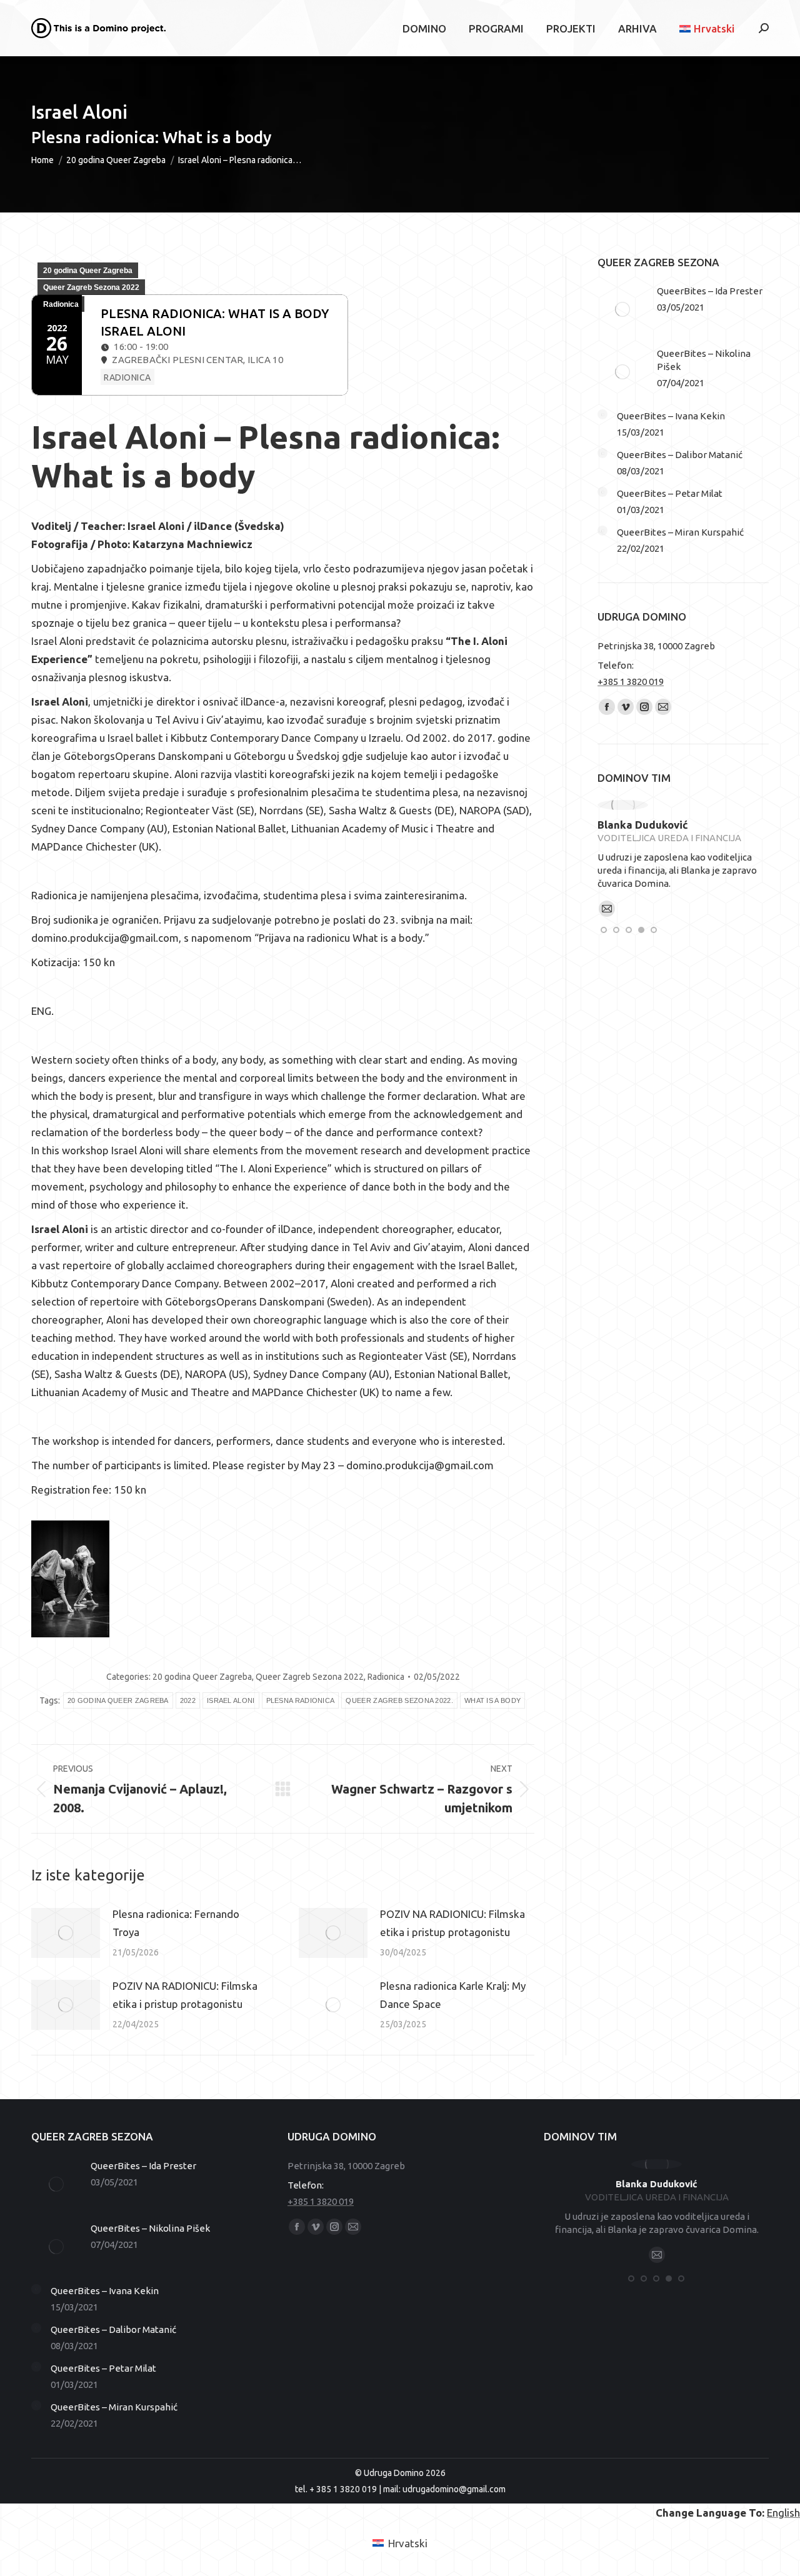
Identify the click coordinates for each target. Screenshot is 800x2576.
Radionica (61, 304)
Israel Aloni (231, 1700)
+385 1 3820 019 (631, 681)
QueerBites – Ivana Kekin (671, 416)
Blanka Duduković (643, 825)
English (783, 2513)
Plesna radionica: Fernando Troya (176, 1923)
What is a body (492, 1700)
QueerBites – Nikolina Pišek (704, 360)
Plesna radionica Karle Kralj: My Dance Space (453, 1995)
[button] (604, 930)
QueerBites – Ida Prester (710, 291)
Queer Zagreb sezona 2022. (399, 1700)
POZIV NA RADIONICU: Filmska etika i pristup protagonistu (452, 1923)
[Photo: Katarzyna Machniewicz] (70, 1579)
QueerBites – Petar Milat (670, 493)
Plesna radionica (301, 1700)
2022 (188, 1700)
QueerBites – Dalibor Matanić (680, 455)
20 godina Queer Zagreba (88, 271)
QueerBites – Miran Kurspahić (680, 532)
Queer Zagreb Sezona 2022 (91, 287)
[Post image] (66, 1933)
